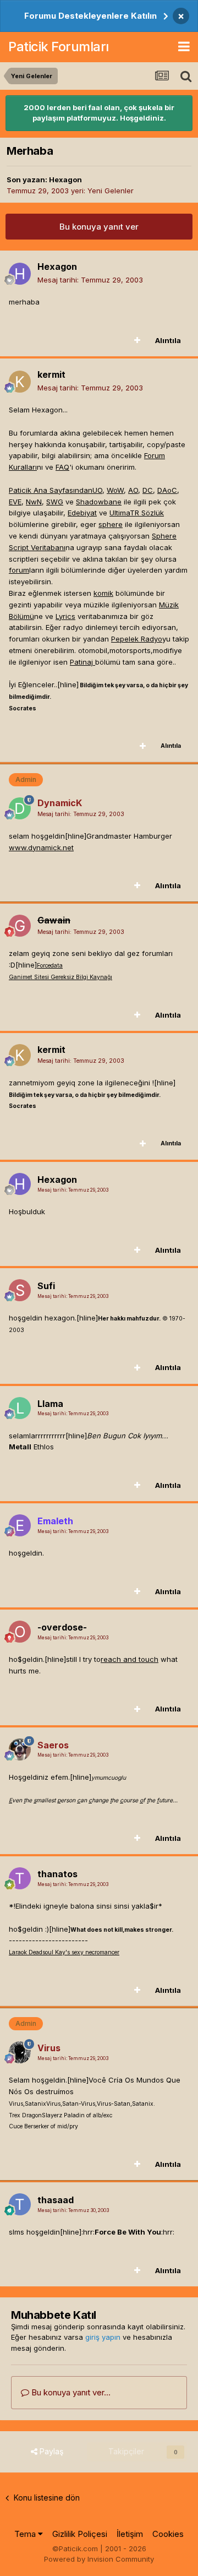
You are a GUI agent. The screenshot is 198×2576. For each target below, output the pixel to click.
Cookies (168, 2534)
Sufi (46, 1286)
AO (133, 490)
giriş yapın (103, 2337)
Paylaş (50, 2451)
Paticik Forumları (59, 47)
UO (97, 490)
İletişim (130, 2534)
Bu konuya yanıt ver (99, 227)
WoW (115, 490)
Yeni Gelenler (111, 191)
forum (19, 570)
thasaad (56, 2200)
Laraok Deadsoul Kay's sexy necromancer (64, 1952)
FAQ (62, 467)
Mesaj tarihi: (90, 280)
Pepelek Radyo (137, 639)
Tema (26, 2534)
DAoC (167, 490)
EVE (15, 502)
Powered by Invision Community (99, 2559)
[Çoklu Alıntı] (137, 340)
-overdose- (62, 1627)
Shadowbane (99, 502)
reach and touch (130, 1659)
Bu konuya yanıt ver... (70, 2392)
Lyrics (65, 616)
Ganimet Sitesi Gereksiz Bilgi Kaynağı (61, 977)
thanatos (57, 1874)
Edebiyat (82, 513)
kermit (51, 374)
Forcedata (50, 966)
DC (148, 490)
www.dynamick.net (41, 847)
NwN (34, 502)
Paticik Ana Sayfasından (51, 490)
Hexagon (65, 180)
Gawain (54, 920)
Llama (50, 1404)
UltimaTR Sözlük (137, 513)
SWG (55, 502)
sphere (111, 524)
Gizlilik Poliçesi (80, 2534)
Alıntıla (168, 340)
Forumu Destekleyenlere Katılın (90, 16)
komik (103, 593)
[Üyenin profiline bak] (20, 274)
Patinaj (82, 662)
